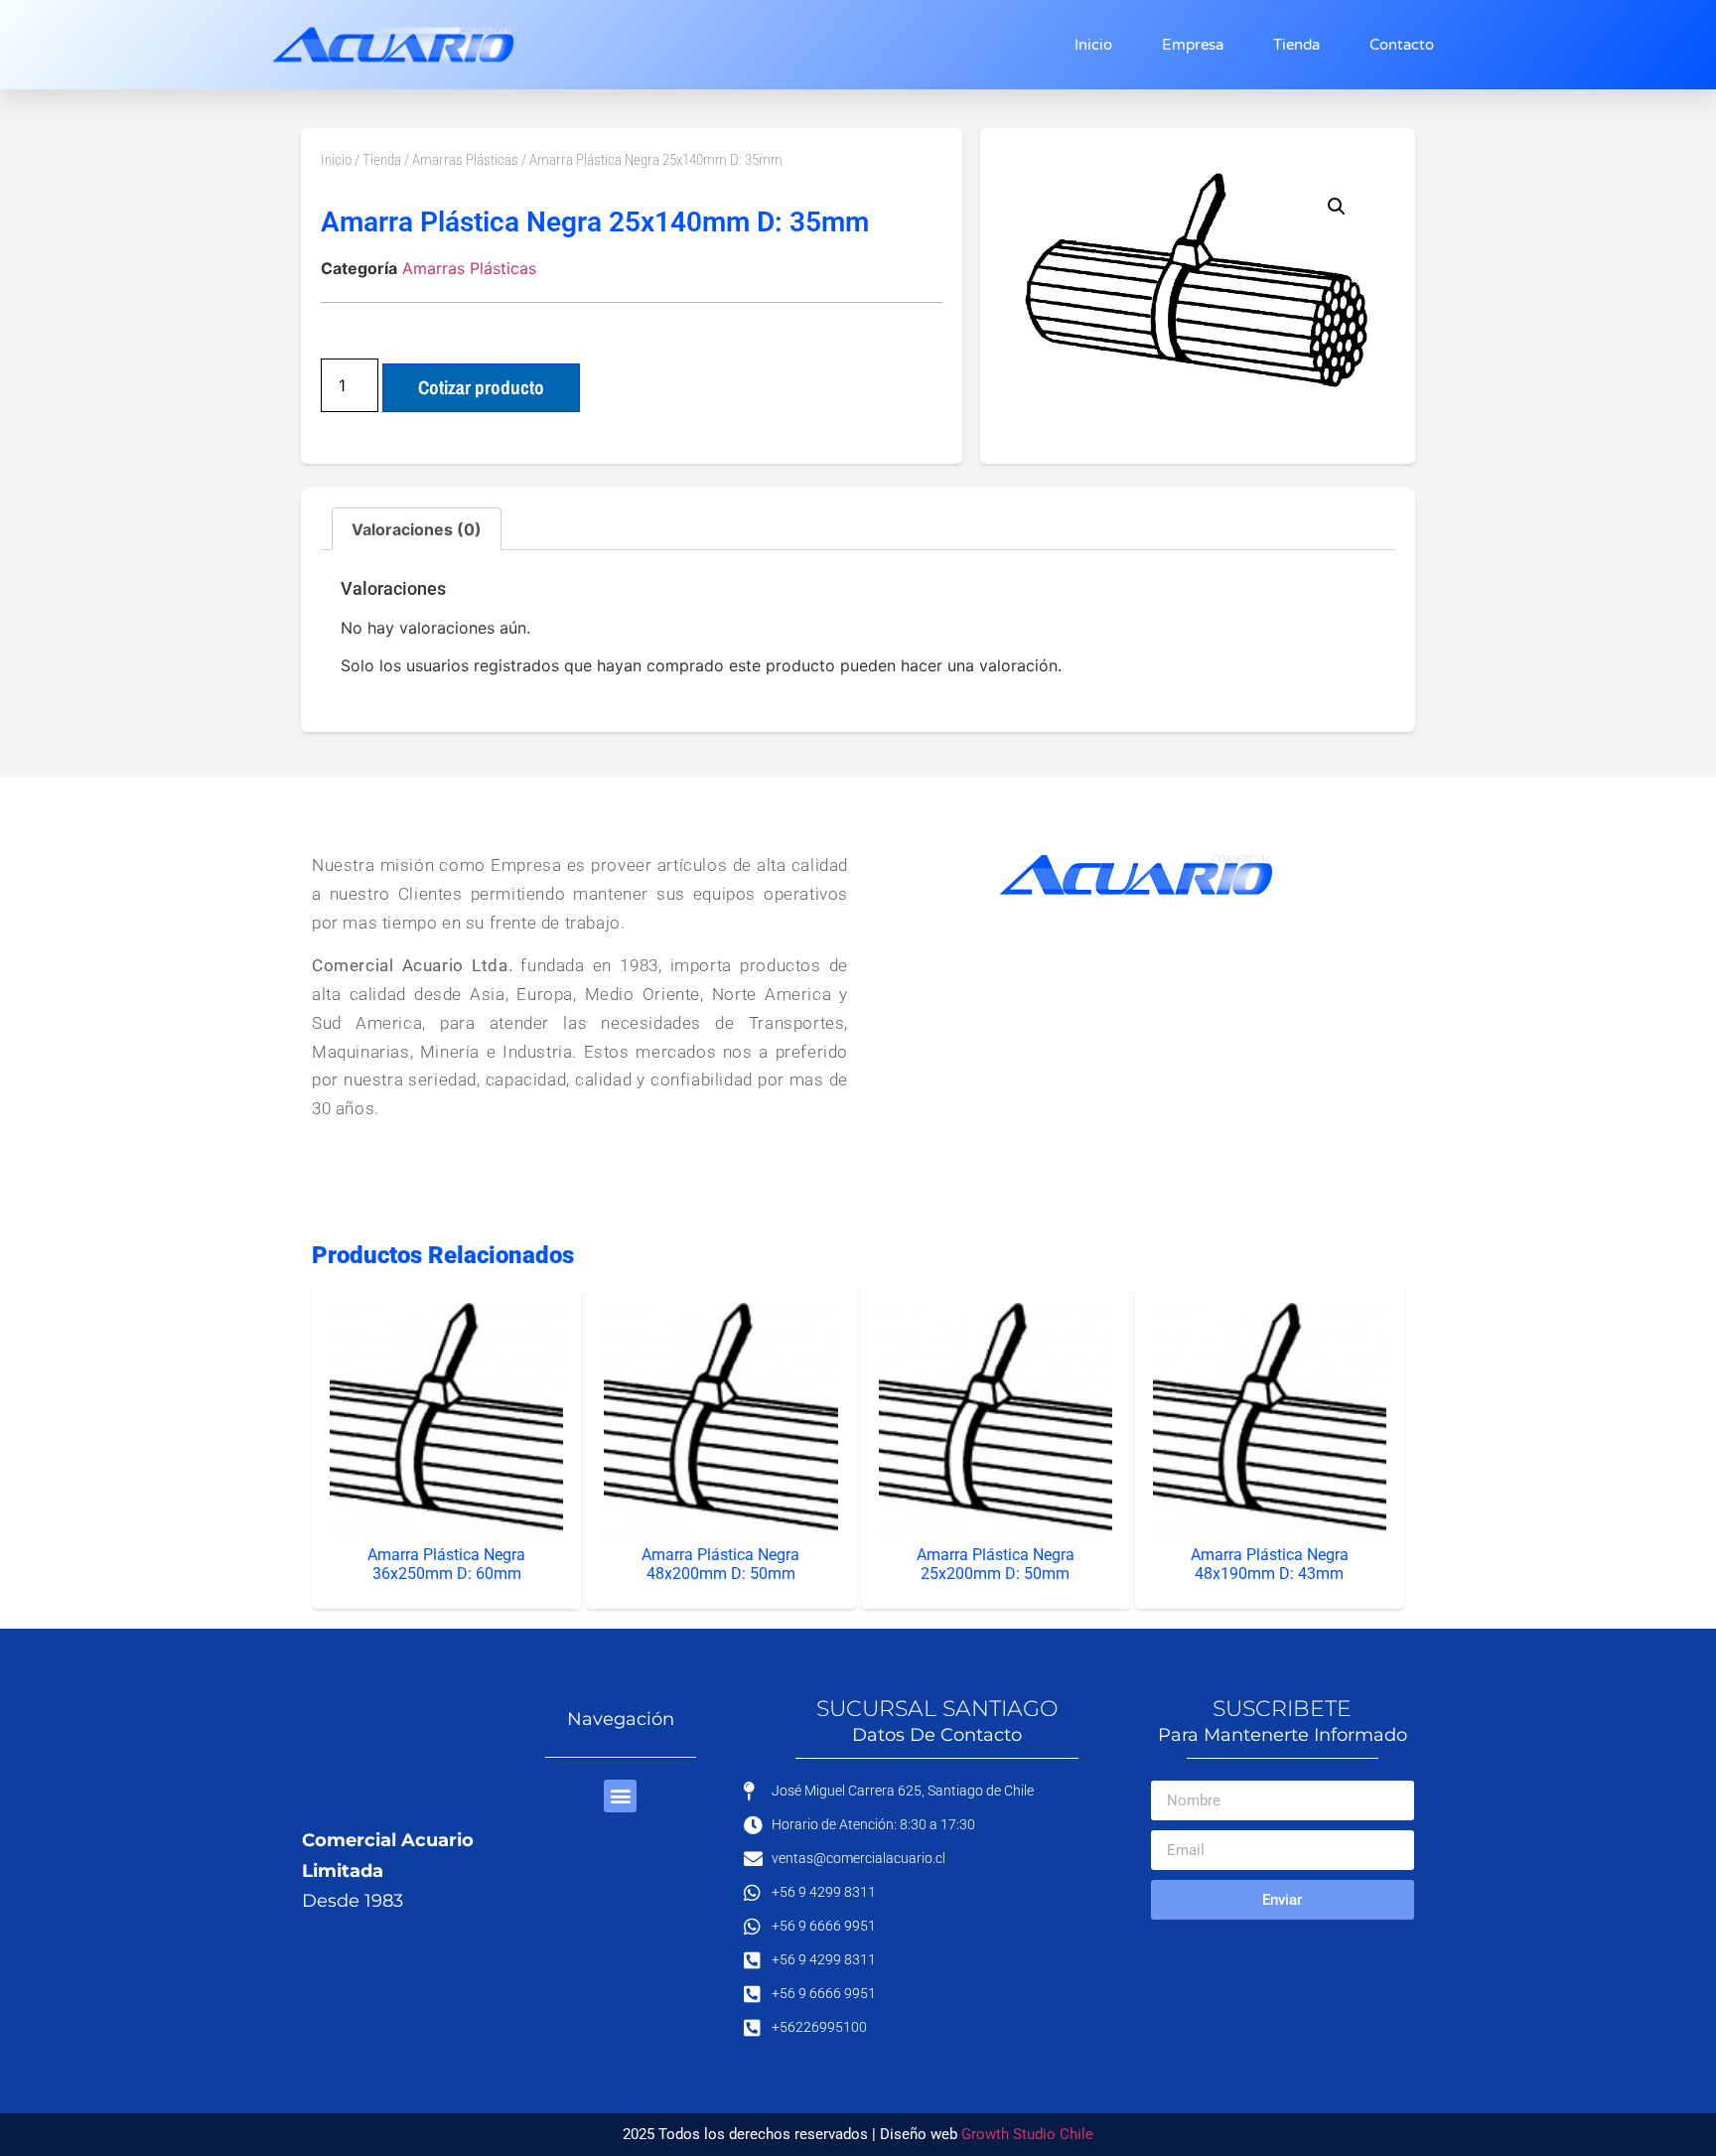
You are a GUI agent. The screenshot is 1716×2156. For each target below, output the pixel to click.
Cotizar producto (481, 387)
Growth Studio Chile (1027, 2134)
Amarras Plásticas (465, 160)
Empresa (1193, 45)
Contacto (1402, 45)
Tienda (1296, 45)
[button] (1337, 207)
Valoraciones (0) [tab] (417, 529)
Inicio (1093, 45)
